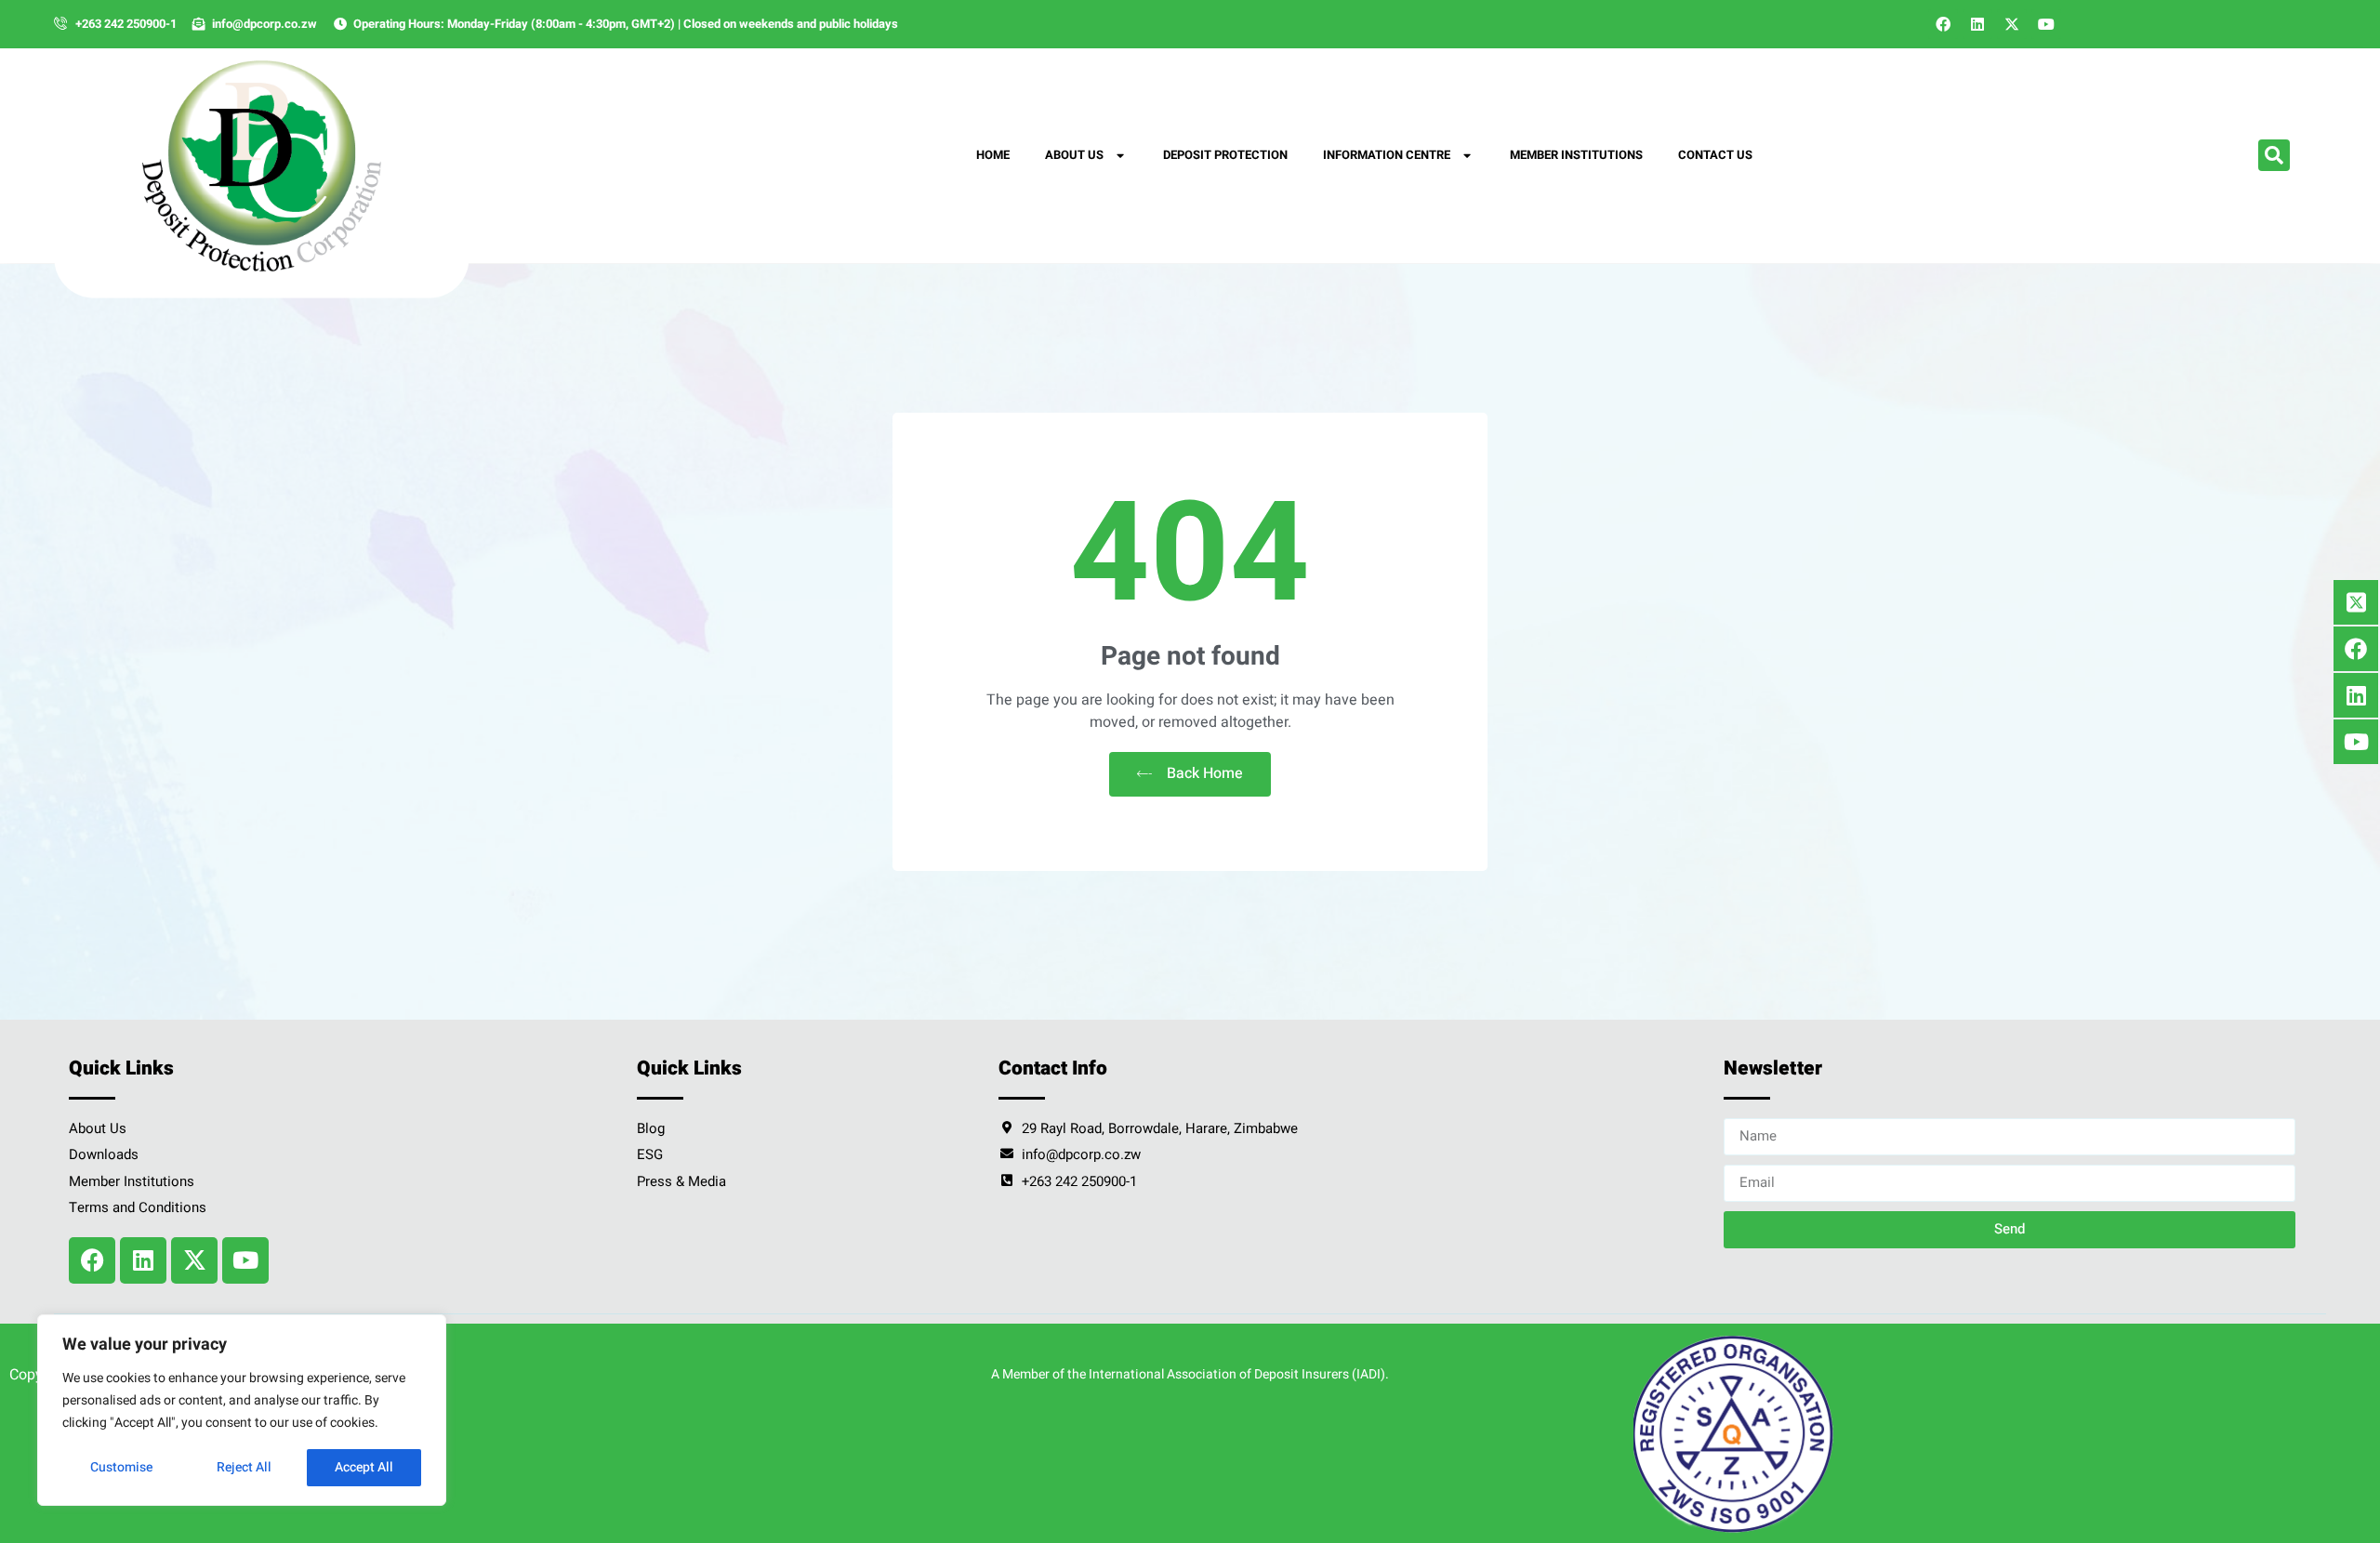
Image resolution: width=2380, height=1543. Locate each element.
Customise (121, 1467)
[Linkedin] (1977, 24)
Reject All (244, 1467)
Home (993, 155)
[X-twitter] (2012, 24)
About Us (1074, 155)
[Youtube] (2046, 24)
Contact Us (1715, 155)
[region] (242, 1410)
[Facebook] (1943, 24)
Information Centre (1387, 155)
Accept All (364, 1467)
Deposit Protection (1225, 155)
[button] (2274, 155)
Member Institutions (1576, 155)
